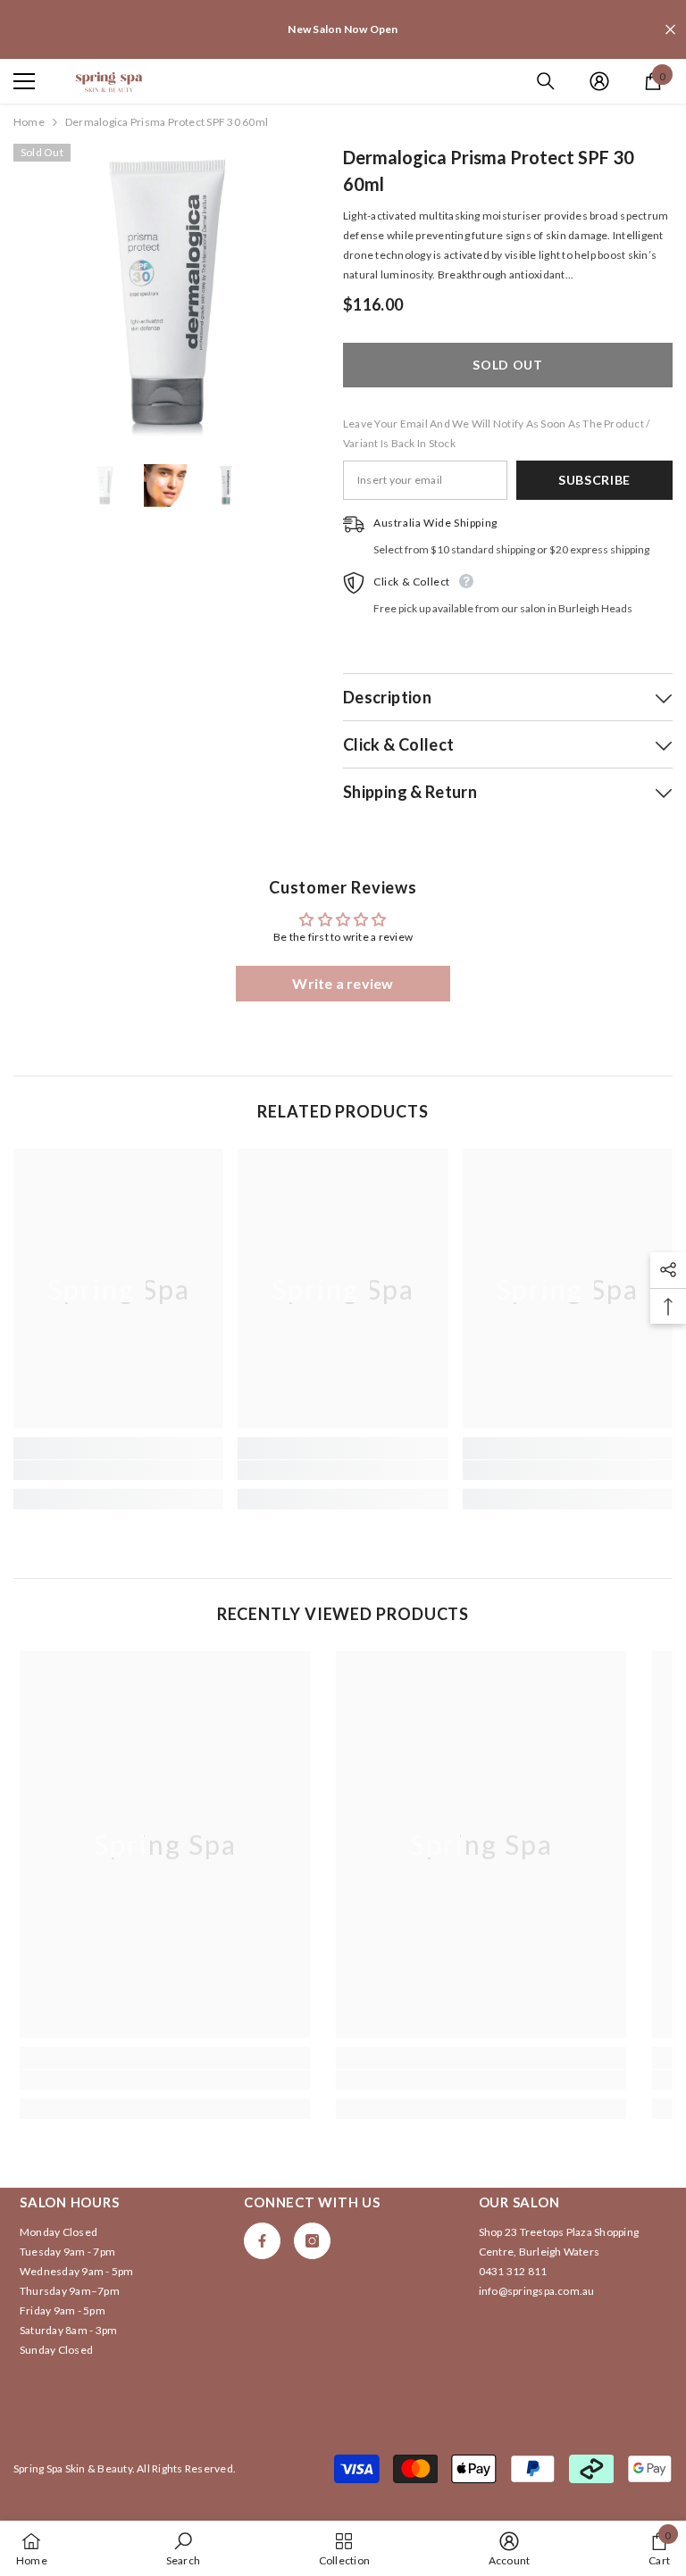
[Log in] (599, 81)
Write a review (343, 983)
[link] (118, 1470)
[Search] (546, 81)
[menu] (24, 81)
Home (29, 122)
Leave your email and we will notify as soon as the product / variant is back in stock (496, 433)
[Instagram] (312, 2241)
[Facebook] (262, 2241)
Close (670, 30)
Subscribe (594, 480)
